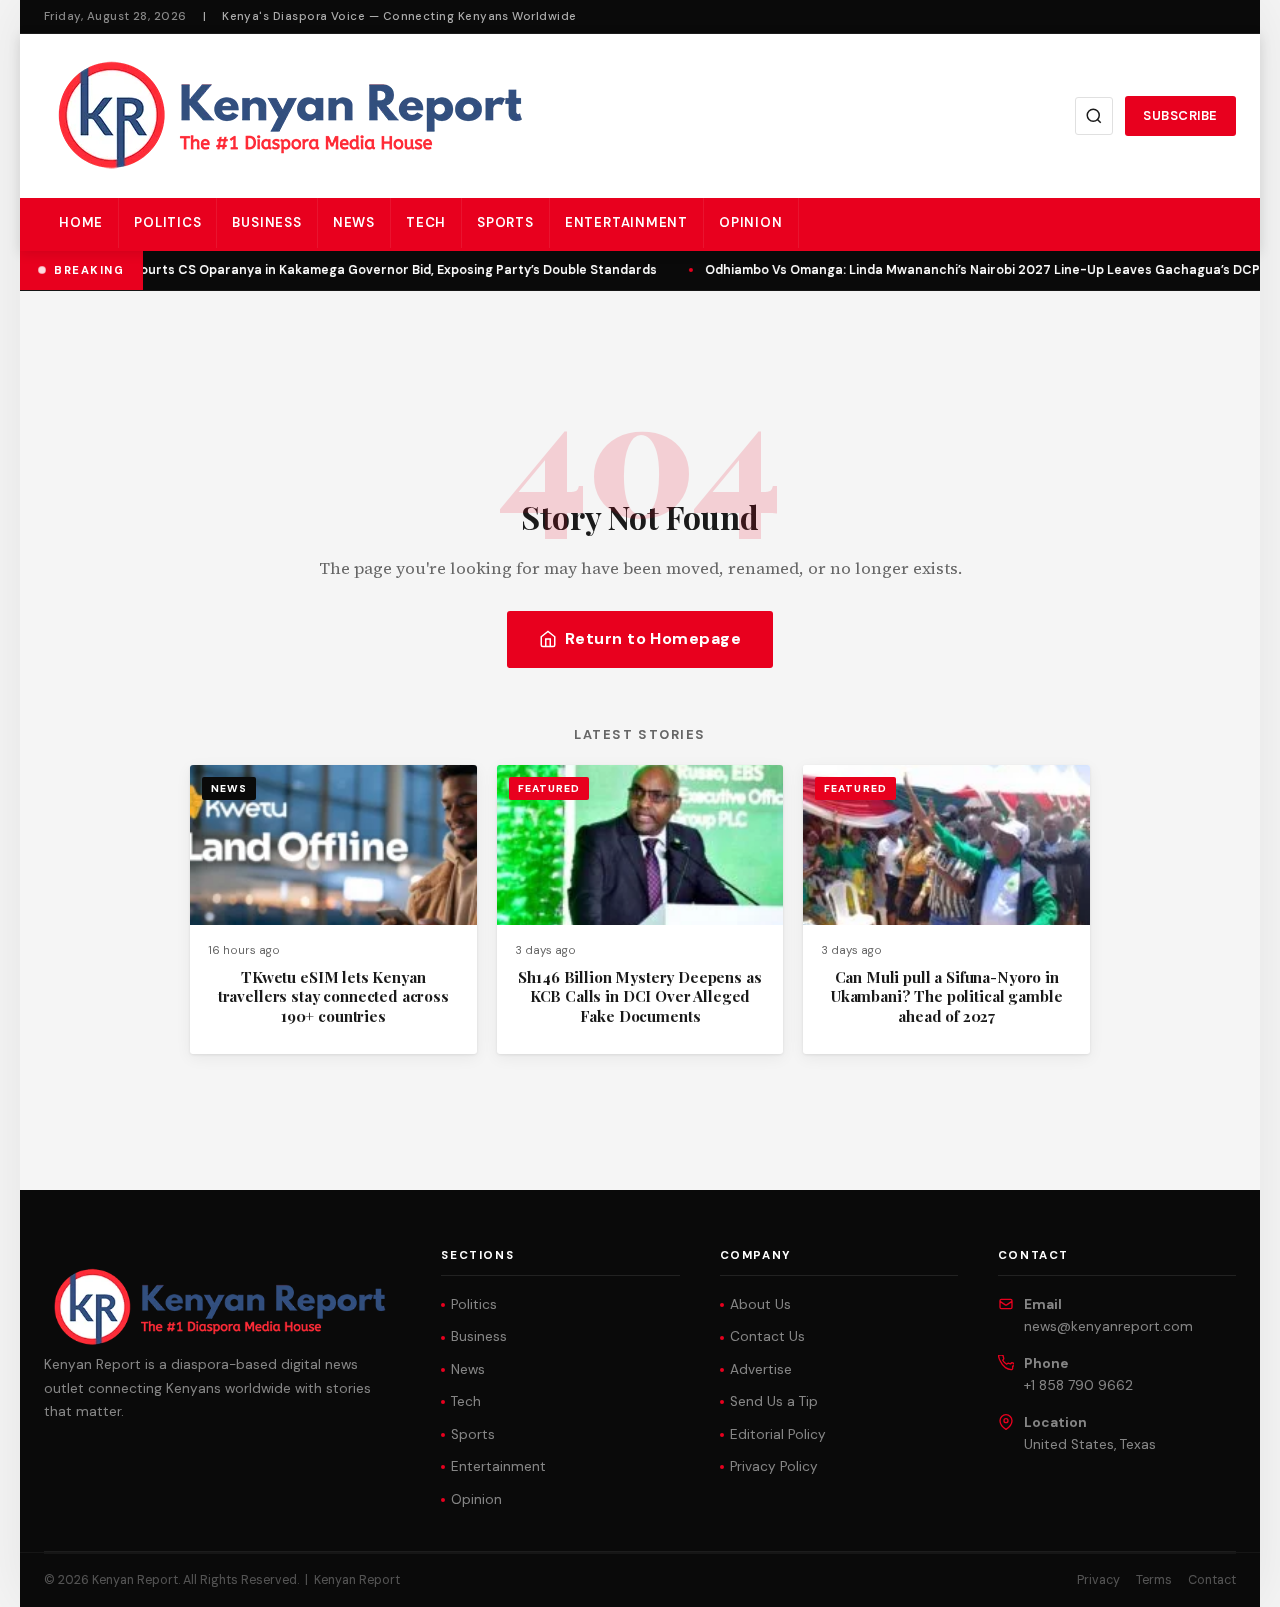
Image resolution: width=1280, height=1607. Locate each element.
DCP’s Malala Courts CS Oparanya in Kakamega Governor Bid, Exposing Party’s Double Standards (346, 270)
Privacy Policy (774, 1466)
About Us (760, 1304)
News (354, 222)
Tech (426, 222)
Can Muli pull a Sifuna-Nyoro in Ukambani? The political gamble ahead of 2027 (946, 996)
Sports (505, 222)
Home (81, 222)
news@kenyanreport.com (1108, 1326)
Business (266, 222)
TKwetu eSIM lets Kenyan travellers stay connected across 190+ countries (333, 996)
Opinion (751, 222)
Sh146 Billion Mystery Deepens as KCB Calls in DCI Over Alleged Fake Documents (639, 996)
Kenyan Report (357, 1580)
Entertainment (626, 222)
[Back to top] (1230, 1577)
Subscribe (1180, 115)
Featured (549, 788)
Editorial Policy (778, 1434)
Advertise (761, 1369)
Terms (1154, 1580)
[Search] (1094, 116)
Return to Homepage (653, 638)
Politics (167, 222)
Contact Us (767, 1336)
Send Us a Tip (774, 1401)
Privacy (1098, 1580)
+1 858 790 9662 (1078, 1385)
